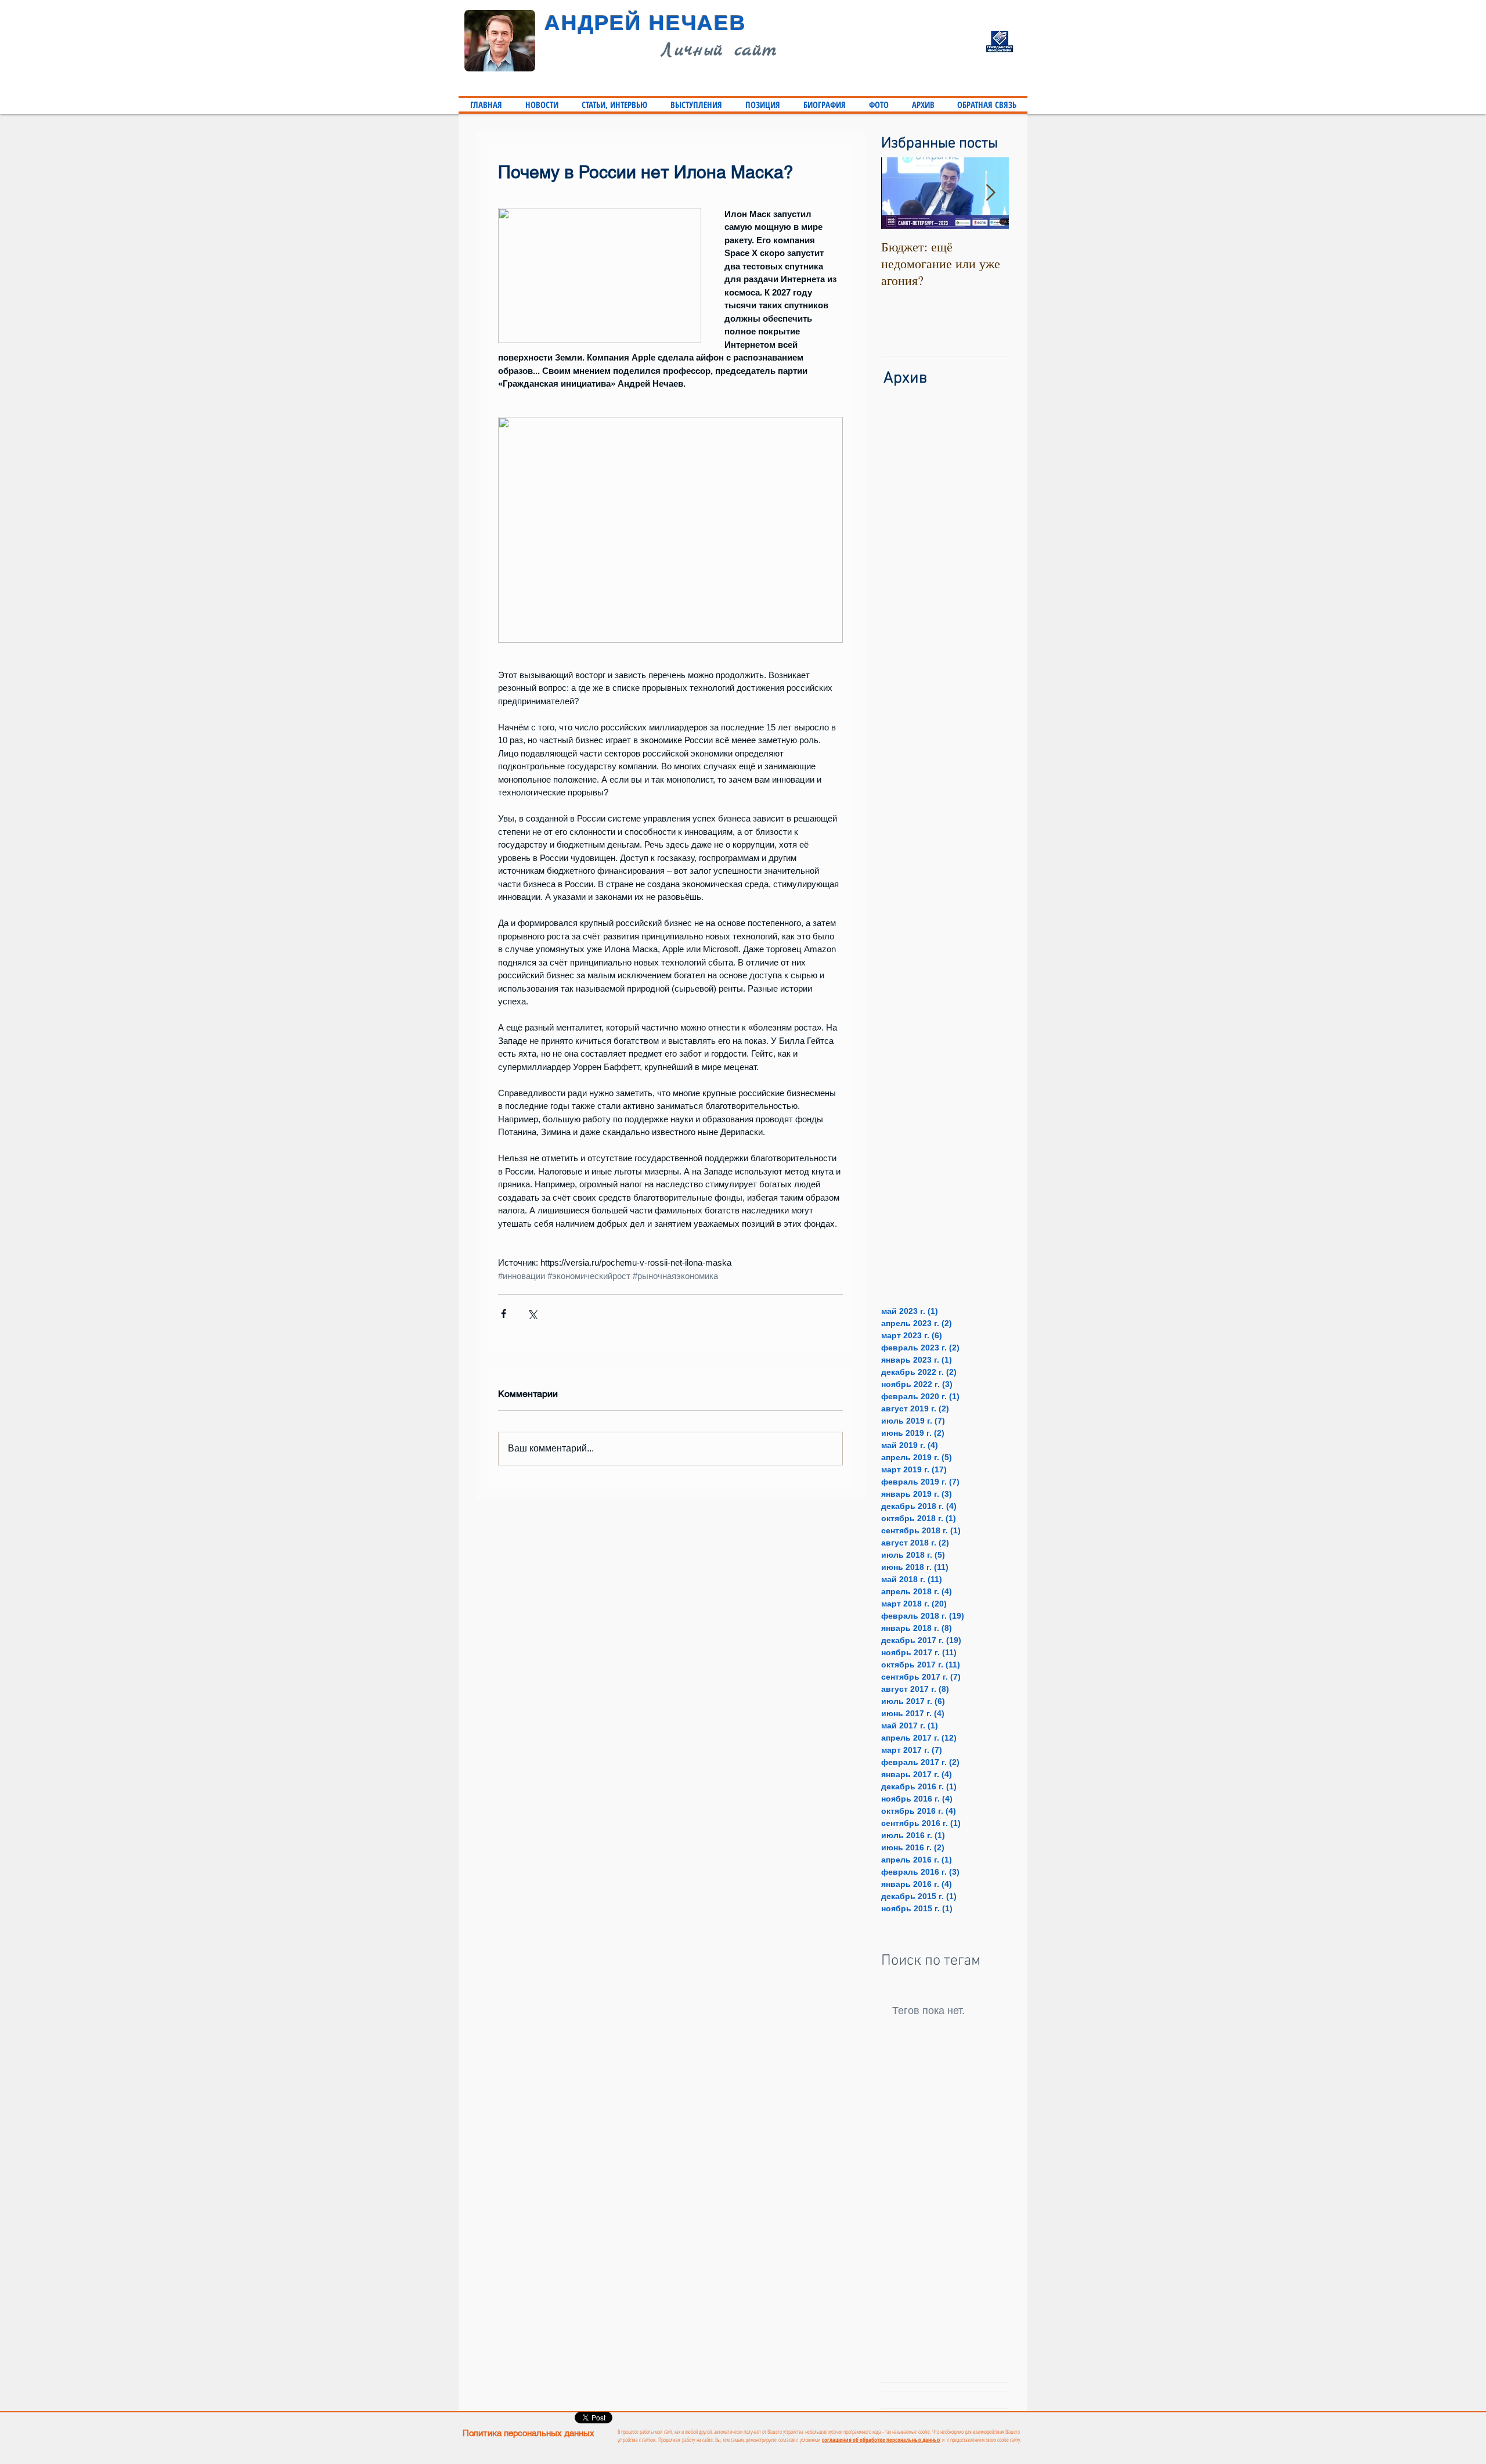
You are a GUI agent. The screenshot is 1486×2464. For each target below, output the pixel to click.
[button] (614, 105)
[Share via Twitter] (532, 1314)
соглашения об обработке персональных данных (881, 2440)
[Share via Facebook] (504, 1314)
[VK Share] (811, 2418)
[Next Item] (990, 194)
